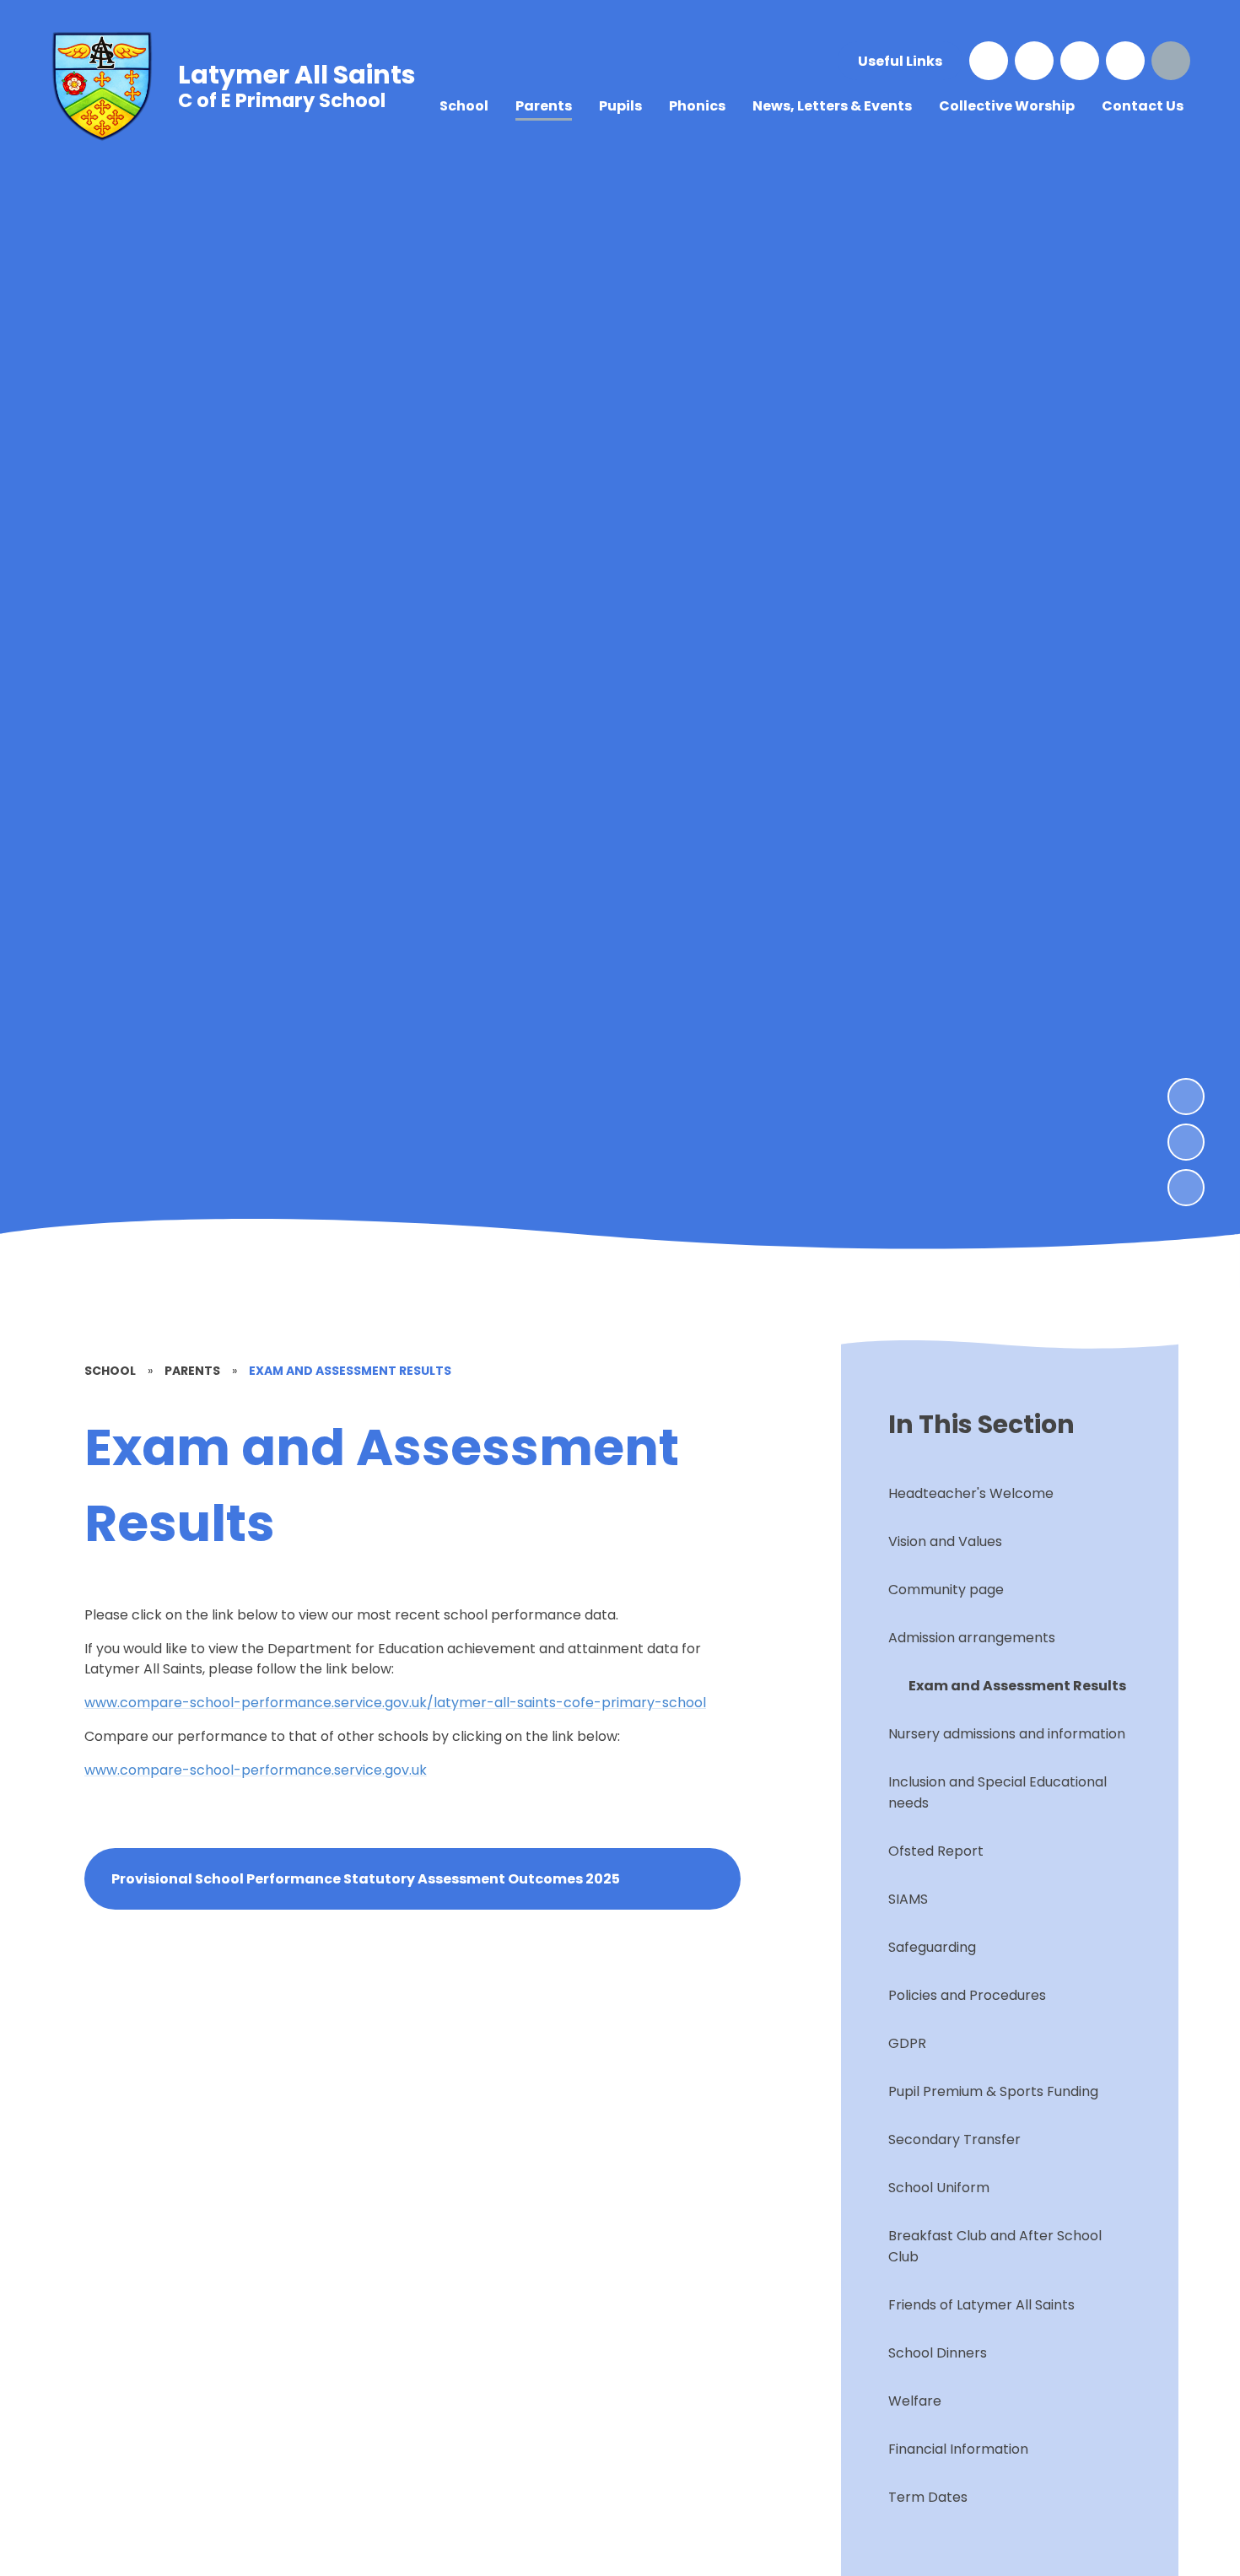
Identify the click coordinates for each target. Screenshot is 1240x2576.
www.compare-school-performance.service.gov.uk (256, 1770)
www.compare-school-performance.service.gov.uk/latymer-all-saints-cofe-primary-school (395, 1703)
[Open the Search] (1171, 61)
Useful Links (900, 61)
